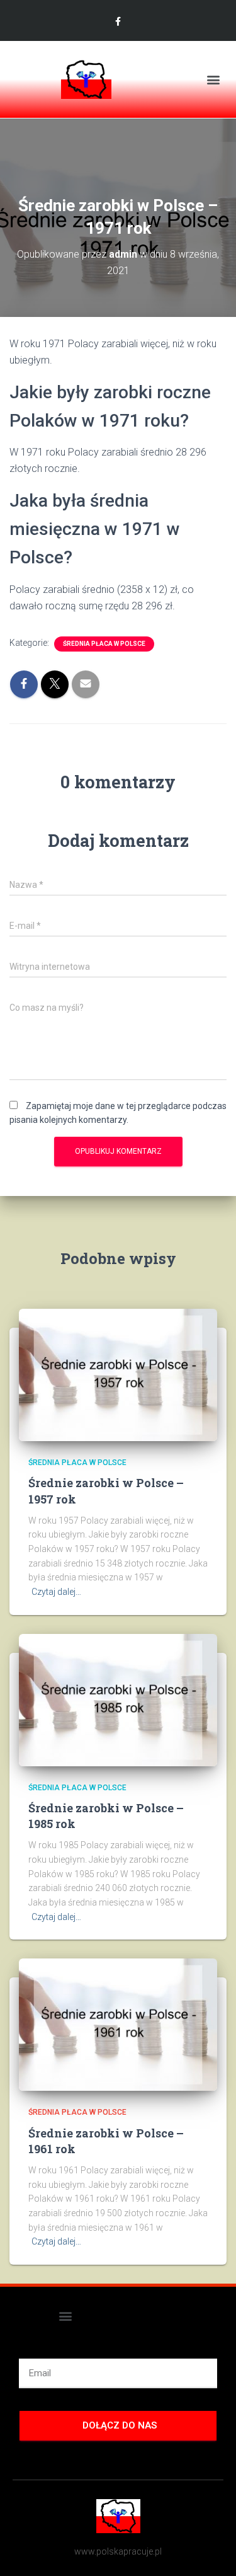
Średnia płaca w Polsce (104, 644)
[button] (213, 80)
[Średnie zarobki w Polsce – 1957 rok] (118, 1374)
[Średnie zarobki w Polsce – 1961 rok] (118, 2024)
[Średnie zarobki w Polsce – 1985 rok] (118, 1699)
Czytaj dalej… (56, 1592)
